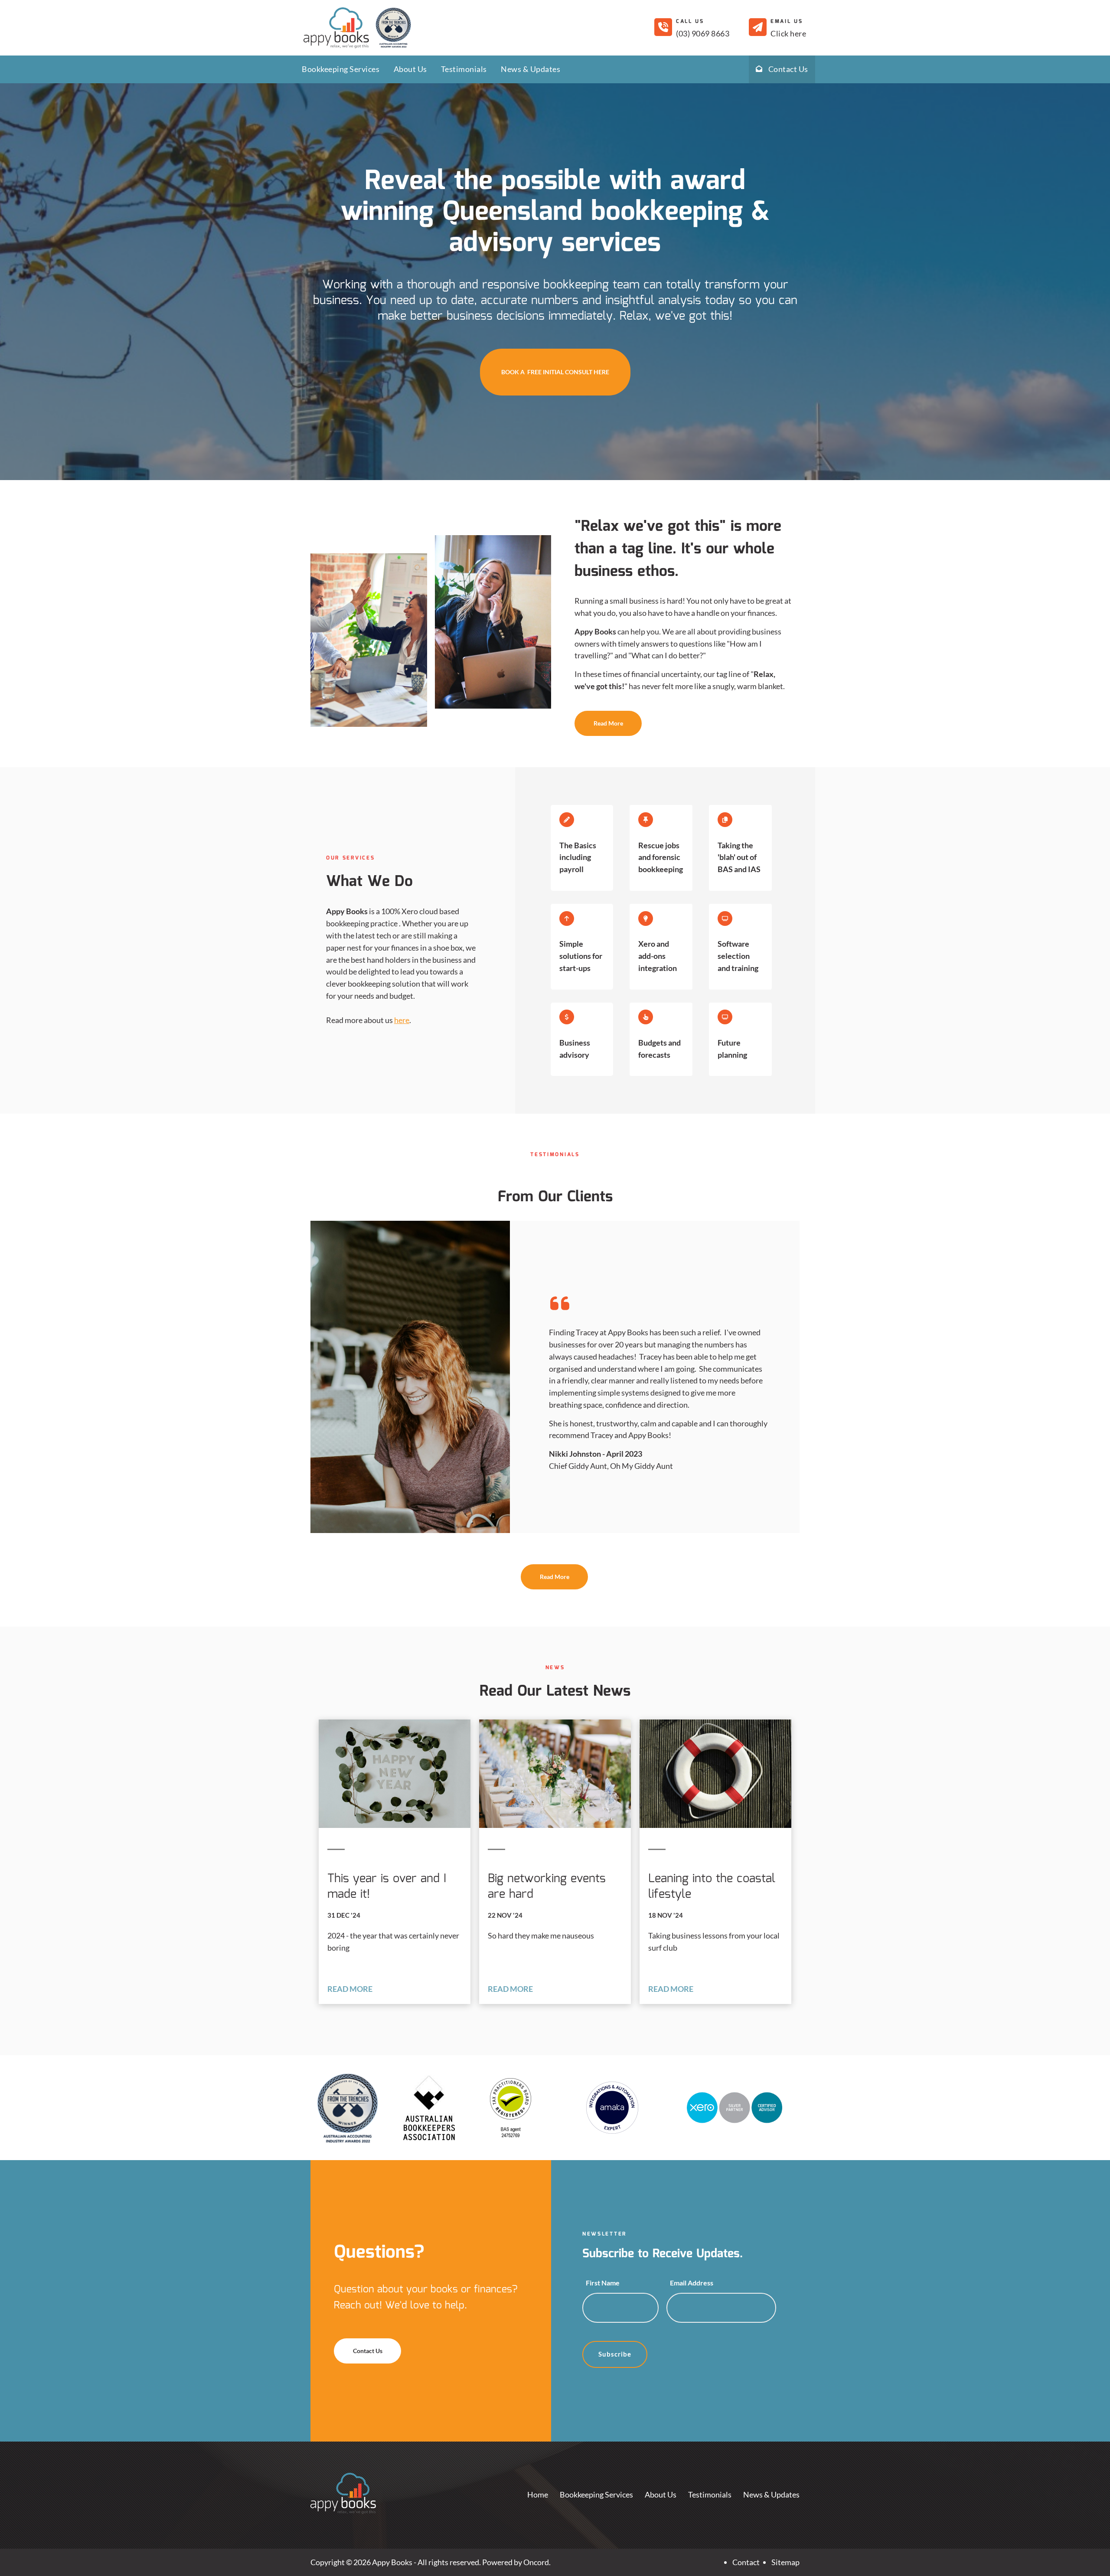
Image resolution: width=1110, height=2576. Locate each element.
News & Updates (531, 69)
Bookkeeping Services (341, 69)
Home (538, 2494)
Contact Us (785, 69)
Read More (593, 716)
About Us (410, 69)
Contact (746, 2562)
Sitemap (785, 2562)
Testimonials (464, 69)
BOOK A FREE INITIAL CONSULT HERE (555, 354)
